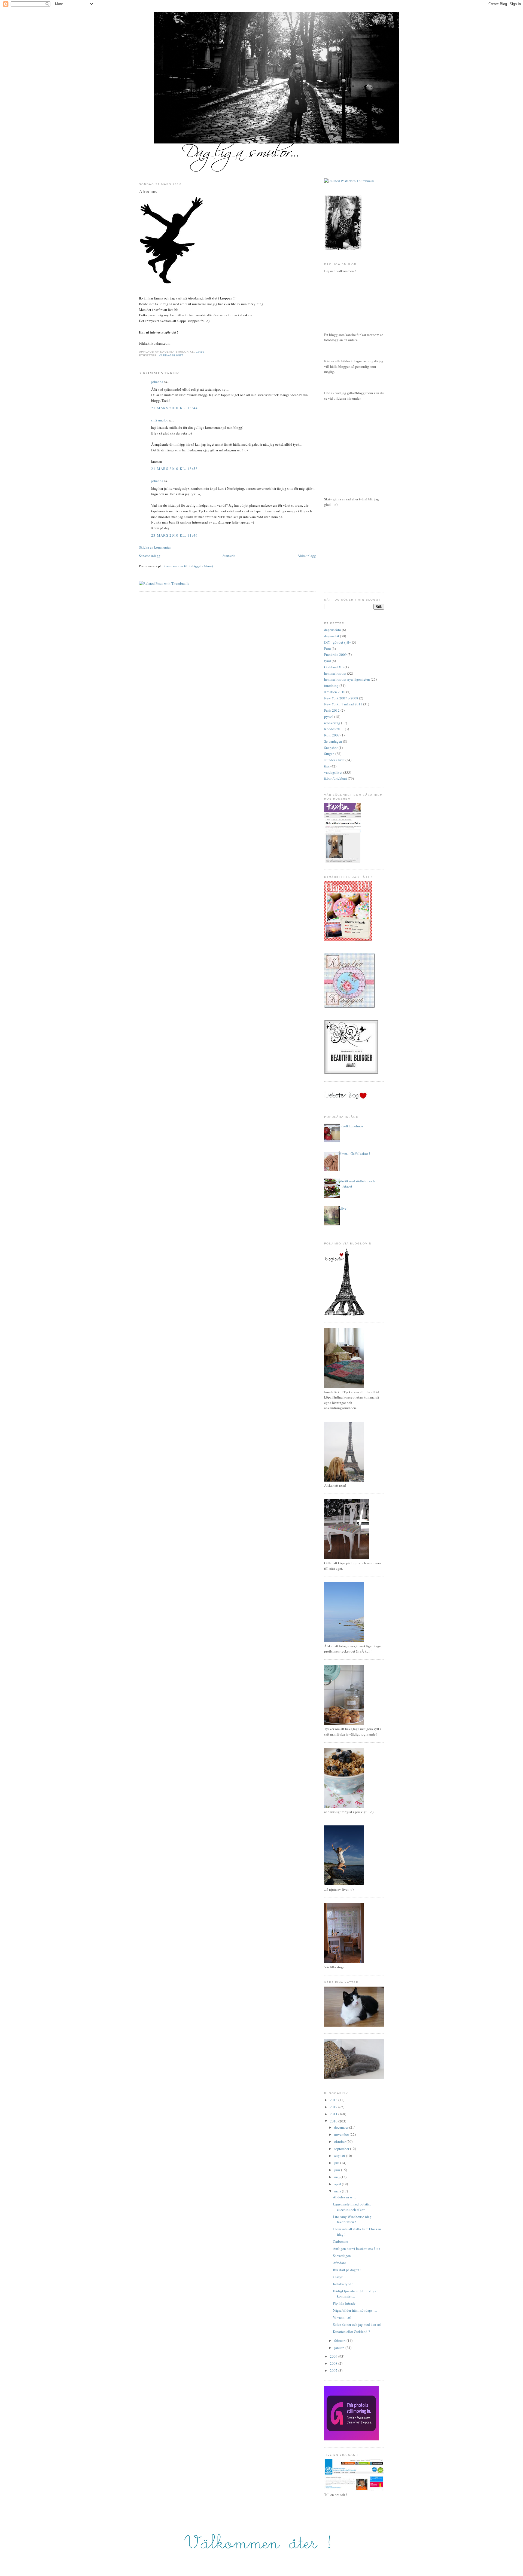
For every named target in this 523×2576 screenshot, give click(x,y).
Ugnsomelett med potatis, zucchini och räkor (352, 2207)
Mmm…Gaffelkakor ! (354, 1154)
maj (337, 2177)
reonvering (332, 723)
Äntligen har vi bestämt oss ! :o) (356, 2248)
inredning (331, 686)
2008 (334, 2363)
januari (340, 2348)
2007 (334, 2370)
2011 (334, 2114)
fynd (328, 661)
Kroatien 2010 (335, 692)
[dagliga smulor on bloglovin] (345, 1314)
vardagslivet (171, 355)
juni (338, 2170)
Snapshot (331, 748)
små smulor (159, 420)
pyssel (329, 717)
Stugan (329, 754)
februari (340, 2341)
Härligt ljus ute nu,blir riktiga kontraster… (355, 2294)
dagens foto (333, 630)
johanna (157, 382)
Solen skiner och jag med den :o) (357, 2324)
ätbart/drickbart (336, 778)
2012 (334, 2107)
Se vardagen (333, 741)
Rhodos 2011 (334, 729)
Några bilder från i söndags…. (355, 2310)
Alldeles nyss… (344, 2197)
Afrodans (148, 191)
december (342, 2127)
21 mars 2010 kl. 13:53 (175, 469)
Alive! (343, 1208)
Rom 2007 (332, 735)
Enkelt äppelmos (351, 1126)
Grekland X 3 (334, 667)
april (338, 2184)
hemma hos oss (335, 673)
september (342, 2149)
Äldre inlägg (307, 556)
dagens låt (332, 636)
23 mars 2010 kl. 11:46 (175, 535)
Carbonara (340, 2241)
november (342, 2134)
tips (327, 766)
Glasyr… (339, 2277)
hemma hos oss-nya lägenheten (347, 679)
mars (338, 2191)
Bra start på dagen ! (347, 2270)
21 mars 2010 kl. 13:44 (175, 408)
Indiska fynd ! (343, 2284)
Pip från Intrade (344, 2303)
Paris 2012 (332, 710)
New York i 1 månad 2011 (343, 704)
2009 (334, 2356)
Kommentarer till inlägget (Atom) (188, 566)
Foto (328, 648)
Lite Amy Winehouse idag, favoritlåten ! (353, 2219)
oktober (340, 2141)
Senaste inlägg (150, 556)
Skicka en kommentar (155, 547)
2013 (334, 2100)
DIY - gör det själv (338, 642)
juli (337, 2163)
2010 (334, 2121)
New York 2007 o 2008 (341, 698)
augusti (340, 2156)
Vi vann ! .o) (342, 2317)
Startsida (229, 556)
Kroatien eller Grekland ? (351, 2332)
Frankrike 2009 (335, 654)
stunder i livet (334, 760)
